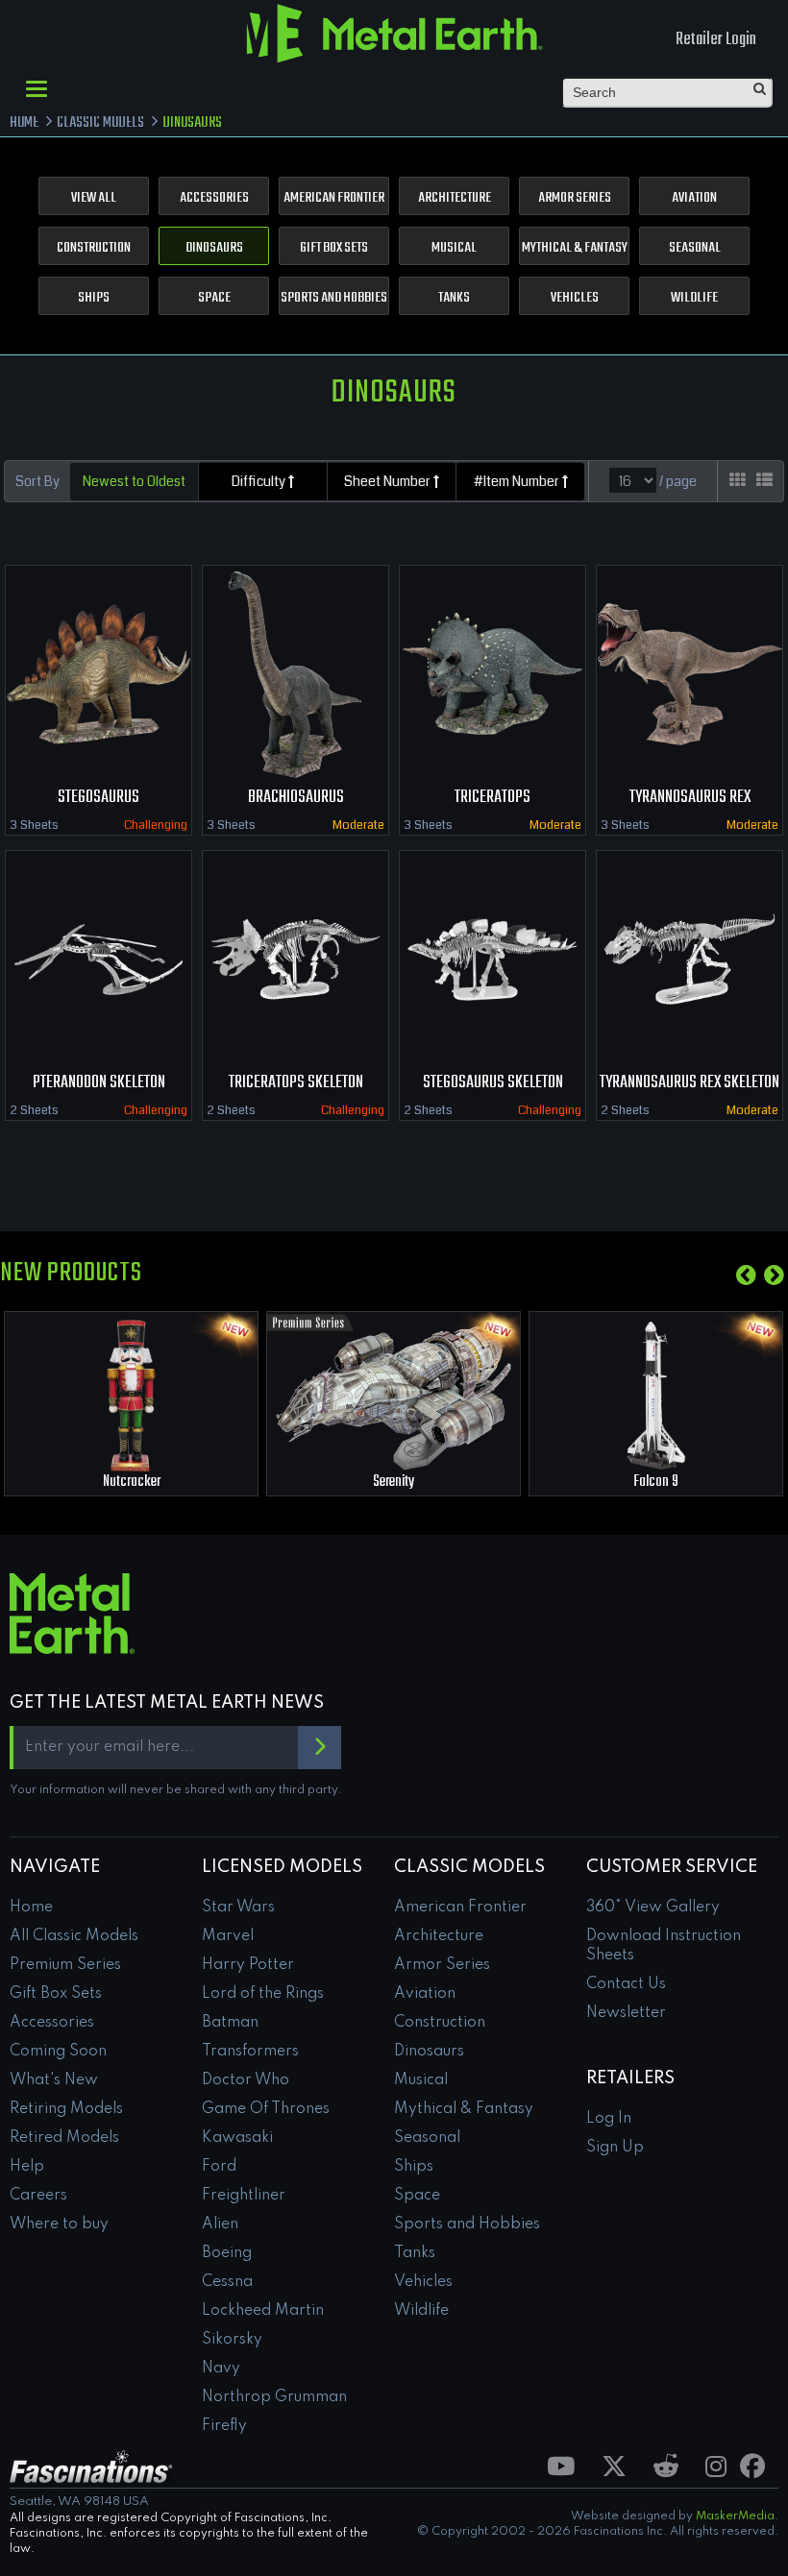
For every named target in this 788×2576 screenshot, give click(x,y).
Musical (454, 248)
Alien (220, 2224)
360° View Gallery (653, 1908)
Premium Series (65, 1965)
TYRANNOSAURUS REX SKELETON (689, 1083)
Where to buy (59, 2224)
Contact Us (626, 1984)
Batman (230, 2023)
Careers (38, 2196)
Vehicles (575, 298)
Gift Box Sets (334, 248)
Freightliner (244, 2196)
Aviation (694, 198)
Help (27, 2167)
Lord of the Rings (263, 1994)
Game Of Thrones (266, 2109)
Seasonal (695, 248)
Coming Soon (58, 2052)
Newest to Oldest (134, 481)
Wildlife (694, 298)
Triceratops (492, 798)
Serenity (394, 1482)
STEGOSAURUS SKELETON (493, 1083)
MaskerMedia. (737, 2516)
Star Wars (238, 1908)
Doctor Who (246, 2080)
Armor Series (575, 198)
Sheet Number (389, 481)
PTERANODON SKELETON (99, 1083)
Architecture (455, 198)
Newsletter (626, 2013)
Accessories (214, 198)
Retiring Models (66, 2109)
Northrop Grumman (274, 2397)
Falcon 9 (656, 1482)
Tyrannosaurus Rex (690, 798)
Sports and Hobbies (334, 298)
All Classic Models (74, 1936)
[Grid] (738, 481)
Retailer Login (716, 40)
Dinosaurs (214, 248)
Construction (94, 248)
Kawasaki (237, 2138)
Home (31, 1908)
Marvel (228, 1936)
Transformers (250, 2052)
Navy (221, 2369)
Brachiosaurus (296, 798)
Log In (609, 2119)
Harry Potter (248, 1965)
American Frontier (334, 198)
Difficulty (260, 481)
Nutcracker (132, 1482)
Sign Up (615, 2148)
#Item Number (518, 481)
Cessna (227, 2282)
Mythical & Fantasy (575, 248)
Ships (94, 298)
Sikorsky (232, 2340)
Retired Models (64, 2138)
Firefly (224, 2426)
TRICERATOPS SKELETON (296, 1083)
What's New (54, 2080)
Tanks (454, 298)
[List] (764, 481)
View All (94, 198)
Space (214, 298)
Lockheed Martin (263, 2311)
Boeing (227, 2253)
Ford (219, 2167)
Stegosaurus (98, 798)
